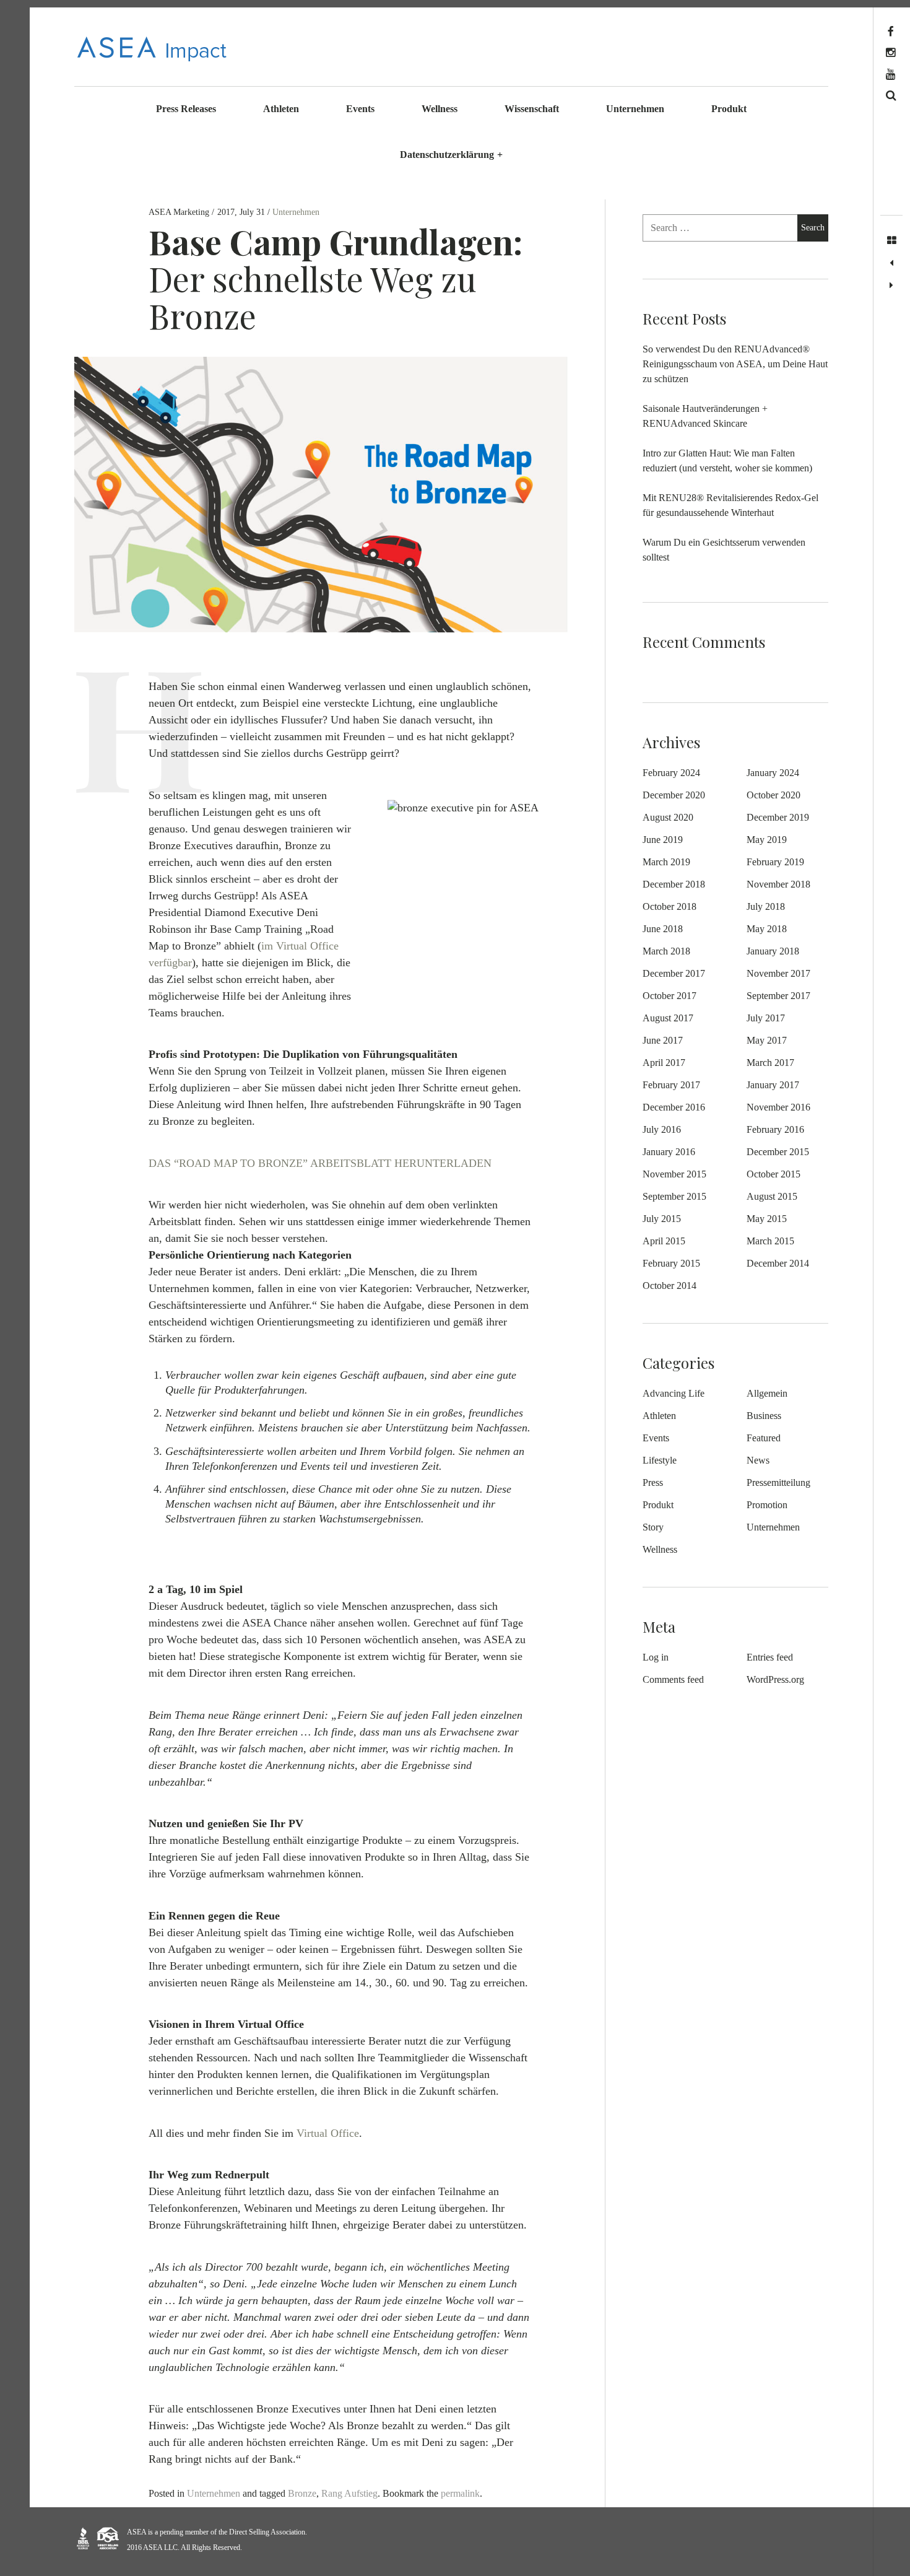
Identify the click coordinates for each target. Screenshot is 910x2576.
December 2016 (674, 1107)
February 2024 (671, 773)
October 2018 (669, 906)
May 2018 (767, 929)
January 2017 (773, 1085)
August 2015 (772, 1196)
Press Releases (186, 109)
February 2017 (671, 1085)
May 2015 (767, 1219)
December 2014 (778, 1263)
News (758, 1460)
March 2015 (770, 1241)
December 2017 (674, 973)
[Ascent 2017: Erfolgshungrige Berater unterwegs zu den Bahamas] (891, 286)
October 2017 (669, 996)
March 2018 (666, 951)
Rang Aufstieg (349, 2493)
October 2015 (773, 1174)
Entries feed (770, 1657)
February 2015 (671, 1263)
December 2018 (674, 884)
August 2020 (668, 817)
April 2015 (664, 1241)
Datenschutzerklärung (451, 155)
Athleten (281, 109)
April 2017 (664, 1063)
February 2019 (775, 862)
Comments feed (673, 1679)
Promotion (767, 1505)
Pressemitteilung (778, 1482)
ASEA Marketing (180, 212)
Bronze (302, 2493)
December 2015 (778, 1152)
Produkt (729, 109)
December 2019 (778, 817)
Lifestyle (660, 1460)
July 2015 (662, 1219)
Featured (764, 1438)
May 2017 (767, 1040)
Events (360, 109)
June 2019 (663, 840)
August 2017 (668, 1018)
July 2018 (766, 906)
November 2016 (778, 1107)
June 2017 (663, 1040)
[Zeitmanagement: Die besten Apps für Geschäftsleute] (891, 263)
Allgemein (767, 1393)
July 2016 (662, 1129)
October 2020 (773, 795)
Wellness (440, 109)
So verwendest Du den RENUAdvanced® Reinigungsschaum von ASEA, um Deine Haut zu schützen (735, 364)
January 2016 (669, 1152)
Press (653, 1482)
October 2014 (669, 1286)
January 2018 (773, 951)
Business (764, 1416)
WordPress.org (775, 1679)
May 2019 (767, 840)
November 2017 (778, 973)
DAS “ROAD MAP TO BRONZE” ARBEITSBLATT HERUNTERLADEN (320, 1163)
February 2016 (775, 1129)
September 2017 (778, 996)
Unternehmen (635, 109)
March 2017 (770, 1063)
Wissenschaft (532, 109)
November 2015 (674, 1174)
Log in (656, 1657)
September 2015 (674, 1196)
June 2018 (663, 929)
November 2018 (778, 884)
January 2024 (773, 773)
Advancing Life (674, 1393)
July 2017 (766, 1018)
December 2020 (674, 795)
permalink (460, 2493)
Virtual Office (328, 2133)
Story (653, 1527)
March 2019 (666, 862)
